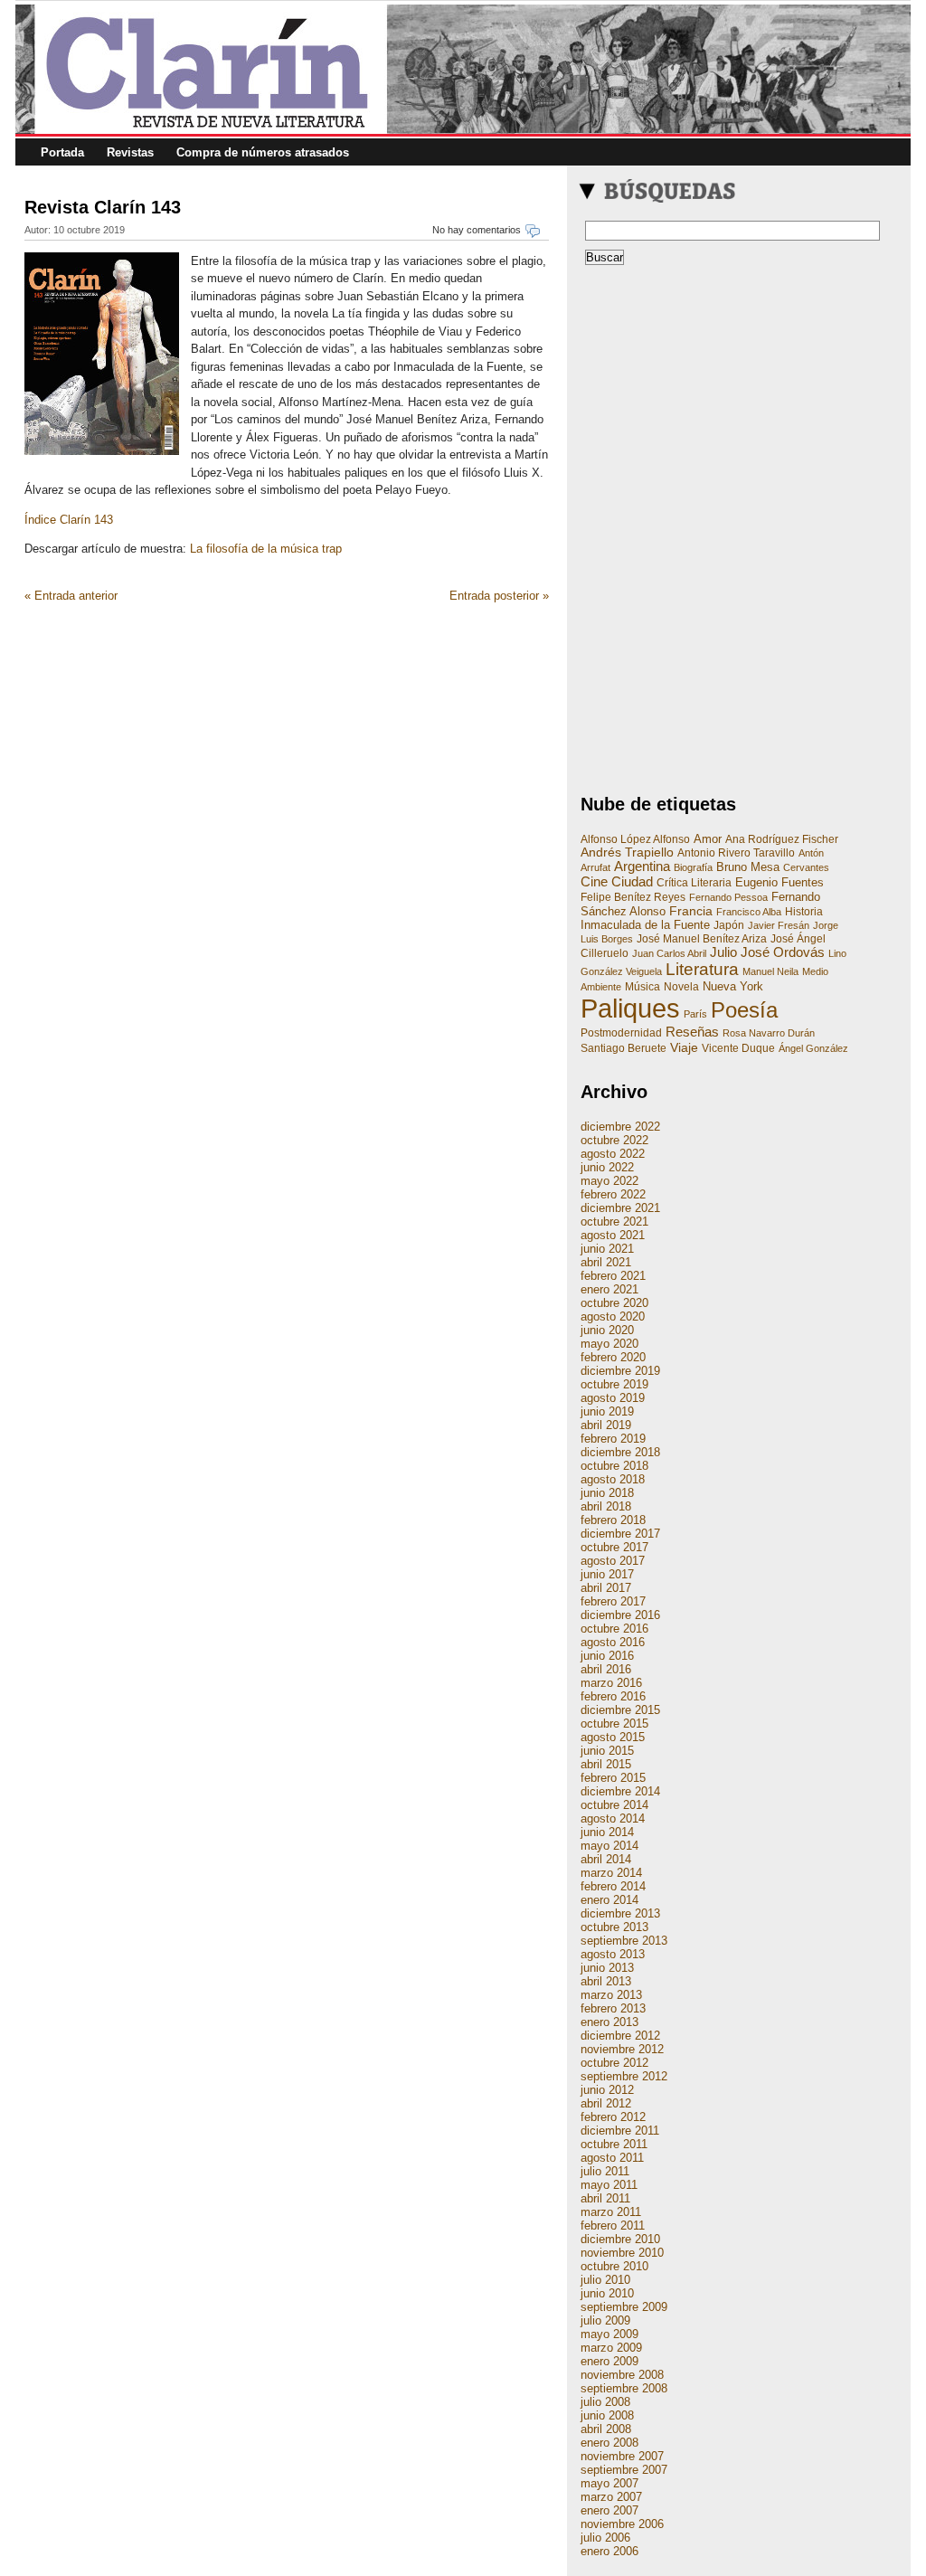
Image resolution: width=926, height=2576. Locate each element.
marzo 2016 (611, 1683)
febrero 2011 (613, 2226)
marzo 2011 (611, 2212)
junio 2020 (607, 1330)
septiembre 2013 (624, 1941)
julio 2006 (605, 2538)
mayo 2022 (609, 1181)
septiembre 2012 (624, 2076)
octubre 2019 (614, 1384)
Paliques (630, 1008)
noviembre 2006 (622, 2524)
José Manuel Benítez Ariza (702, 939)
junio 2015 (607, 1751)
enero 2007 (609, 2510)
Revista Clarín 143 (103, 207)
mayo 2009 (609, 2334)
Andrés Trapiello (627, 852)
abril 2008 (606, 2429)
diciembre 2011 (620, 2131)
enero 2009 (609, 2361)
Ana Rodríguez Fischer (782, 839)
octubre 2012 (614, 2063)
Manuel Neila (770, 971)
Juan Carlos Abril (669, 953)
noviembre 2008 (622, 2375)
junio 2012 (607, 2090)
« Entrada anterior (71, 596)
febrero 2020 (613, 1357)
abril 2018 (606, 1506)
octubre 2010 (614, 2266)
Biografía (693, 867)
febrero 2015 (613, 1778)
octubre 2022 (614, 1140)
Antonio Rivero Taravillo (736, 853)
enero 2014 (609, 1900)
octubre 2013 (614, 1927)
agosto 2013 (613, 1954)
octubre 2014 (614, 1805)
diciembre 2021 (620, 1208)
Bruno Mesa (748, 867)
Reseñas (692, 1032)
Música (643, 987)
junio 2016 (607, 1656)
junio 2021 (607, 1249)
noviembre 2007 (622, 2456)
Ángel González (813, 1048)
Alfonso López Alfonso (635, 839)
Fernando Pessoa (728, 897)
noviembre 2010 (622, 2253)
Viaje (684, 1047)
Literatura (702, 969)
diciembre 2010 (620, 2239)
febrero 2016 (613, 1696)
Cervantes (806, 867)
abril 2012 (606, 2103)
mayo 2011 (609, 2185)
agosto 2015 (613, 1737)
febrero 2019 (613, 1439)
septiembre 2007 (624, 2470)
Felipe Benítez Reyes (633, 897)
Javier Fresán (779, 925)
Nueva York (733, 986)
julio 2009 (605, 2320)
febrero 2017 (613, 1601)
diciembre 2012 (620, 2036)
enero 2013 (609, 2022)
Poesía (744, 1010)
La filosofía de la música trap (266, 549)
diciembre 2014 (620, 1791)
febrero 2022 (613, 1194)
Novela (681, 987)
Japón (729, 925)
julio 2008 (605, 2402)
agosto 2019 (613, 1398)
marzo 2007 (611, 2497)
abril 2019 (606, 1425)
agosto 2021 (613, 1235)
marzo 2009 (611, 2348)
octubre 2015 (614, 1724)
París (695, 1014)
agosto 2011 (612, 2158)
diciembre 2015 (620, 1710)
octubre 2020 (614, 1303)
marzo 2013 (611, 1995)
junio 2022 (607, 1167)
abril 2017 (606, 1588)
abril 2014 (606, 1859)
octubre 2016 (614, 1629)
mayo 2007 (609, 2483)
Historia (804, 912)
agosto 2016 (613, 1642)
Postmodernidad (621, 1033)
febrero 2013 (613, 2008)
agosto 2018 (613, 1479)
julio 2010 (605, 2280)
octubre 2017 (614, 1547)
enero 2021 (609, 1289)
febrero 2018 (613, 1520)
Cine (594, 881)
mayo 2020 (609, 1344)
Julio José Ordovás (767, 952)
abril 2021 (606, 1262)
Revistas (130, 152)
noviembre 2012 (622, 2049)
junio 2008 (607, 2415)
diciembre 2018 (620, 1452)
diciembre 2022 (620, 1127)
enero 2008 (609, 2443)
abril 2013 (606, 1981)
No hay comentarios (477, 230)
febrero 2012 (613, 2117)
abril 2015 (606, 1764)
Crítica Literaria (694, 883)
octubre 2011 (614, 2144)
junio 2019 (607, 1411)
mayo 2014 (609, 1846)
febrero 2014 (613, 1886)
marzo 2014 (611, 1873)
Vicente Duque (738, 1048)
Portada (62, 152)
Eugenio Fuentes (780, 882)
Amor (708, 839)
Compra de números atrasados (263, 152)
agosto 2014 (613, 1818)
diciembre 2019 (620, 1371)
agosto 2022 (613, 1154)
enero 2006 (609, 2551)
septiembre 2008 (624, 2388)
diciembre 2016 (620, 1615)
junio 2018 (607, 1493)
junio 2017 (607, 1574)
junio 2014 (607, 1832)
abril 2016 (606, 1669)
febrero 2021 (613, 1276)
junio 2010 (607, 2293)
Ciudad (632, 881)
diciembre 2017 (620, 1534)
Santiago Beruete (624, 1048)
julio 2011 (605, 2171)
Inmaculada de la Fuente (645, 925)
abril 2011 (605, 2198)
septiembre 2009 (624, 2307)
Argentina (642, 867)
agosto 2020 (613, 1316)
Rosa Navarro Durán (769, 1033)
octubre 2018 (614, 1466)
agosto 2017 (613, 1561)
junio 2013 (607, 1968)
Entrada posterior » (499, 596)
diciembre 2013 (620, 1913)
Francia (691, 911)
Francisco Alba (749, 912)
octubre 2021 (614, 1222)
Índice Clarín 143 (69, 520)
